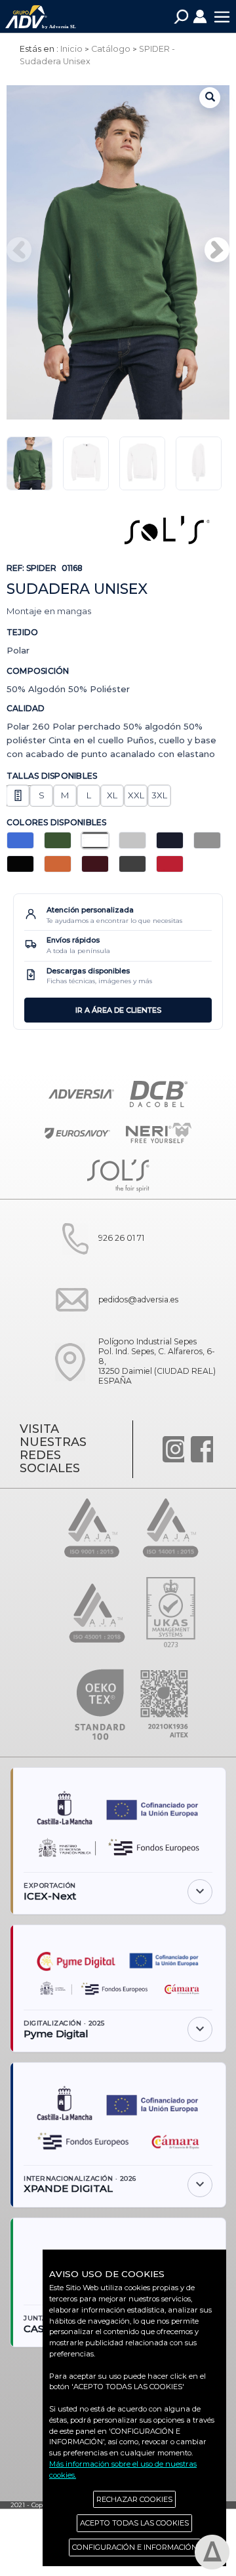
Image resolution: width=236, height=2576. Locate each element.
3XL (159, 795)
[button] (217, 250)
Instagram (174, 1449)
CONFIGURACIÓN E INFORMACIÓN (135, 2547)
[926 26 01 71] (95, 1264)
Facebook (202, 1449)
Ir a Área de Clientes (118, 1010)
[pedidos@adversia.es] (112, 1325)
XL (112, 795)
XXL (136, 795)
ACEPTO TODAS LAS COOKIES (134, 2523)
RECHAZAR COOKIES (134, 2499)
